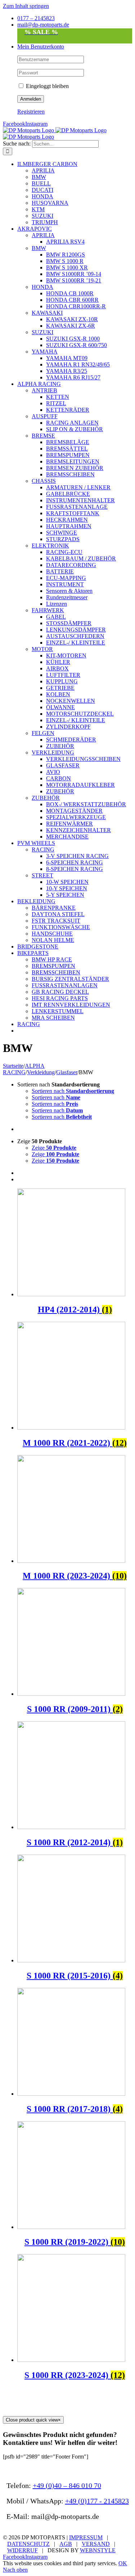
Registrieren (31, 112)
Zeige (54, 1148)
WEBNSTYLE (98, 2550)
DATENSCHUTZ (28, 2544)
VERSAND (96, 2544)
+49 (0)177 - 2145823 (97, 2501)
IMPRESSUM (86, 2537)
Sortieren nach (73, 1091)
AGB (66, 2544)
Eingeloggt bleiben (47, 86)
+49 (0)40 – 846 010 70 (67, 2485)
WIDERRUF (22, 2550)
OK (123, 2563)
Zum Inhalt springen (26, 6)
